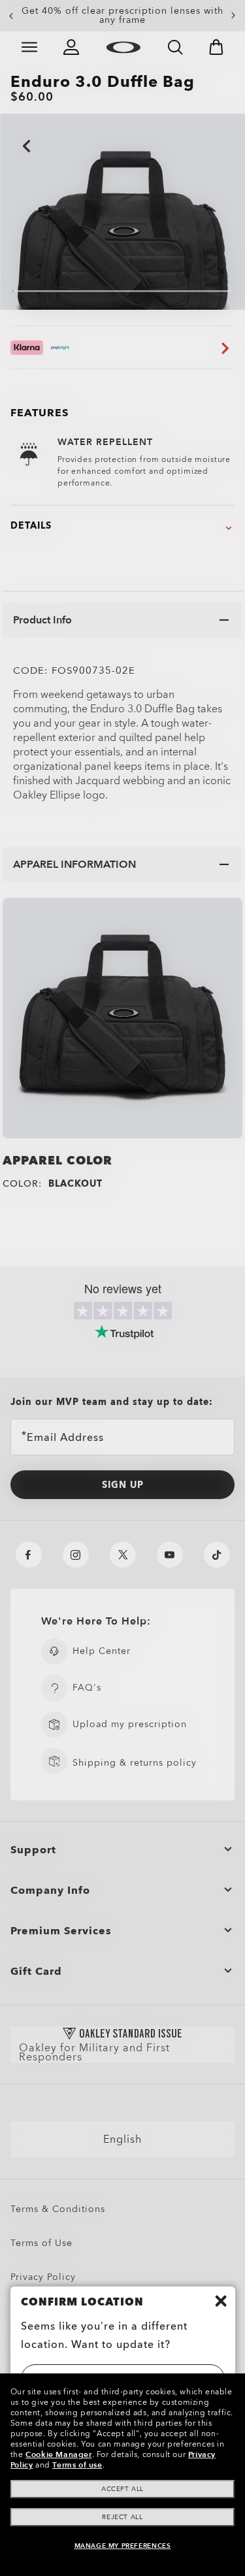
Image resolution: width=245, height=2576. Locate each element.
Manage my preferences (123, 2546)
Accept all (122, 2489)
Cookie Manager (58, 2454)
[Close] (221, 2301)
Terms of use (77, 2465)
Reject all (122, 2517)
